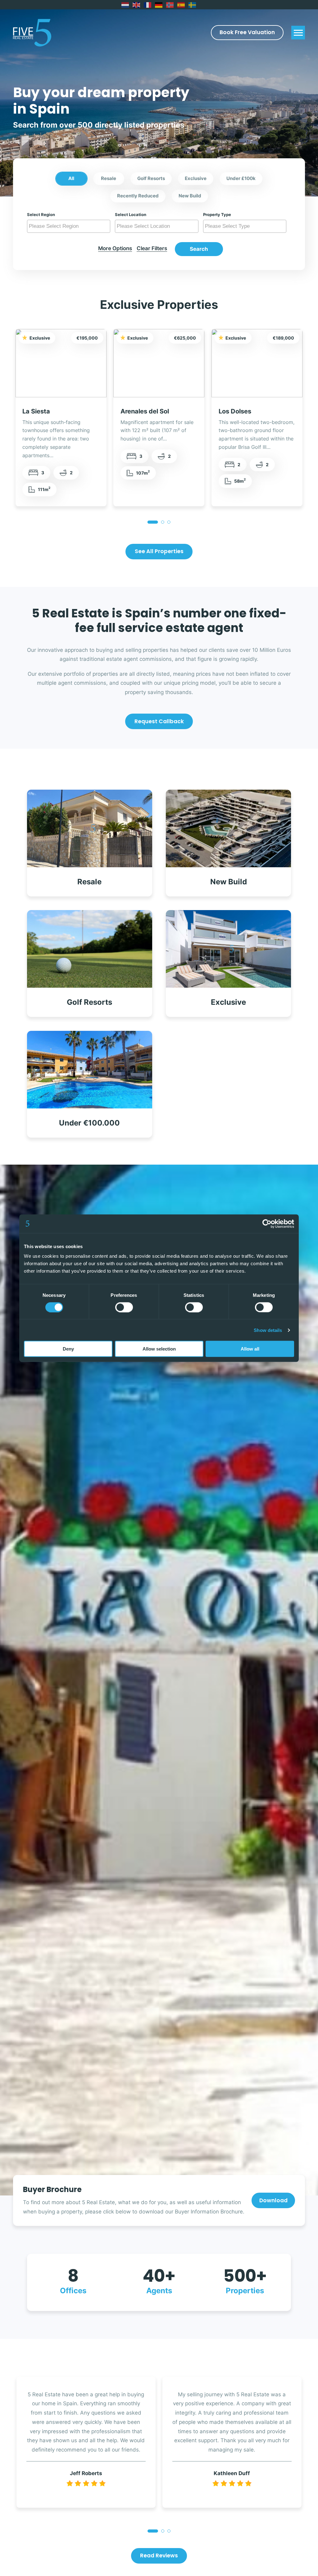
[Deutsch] (159, 5)
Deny (68, 1349)
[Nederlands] (125, 5)
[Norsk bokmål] (170, 5)
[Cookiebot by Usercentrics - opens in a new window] (267, 1224)
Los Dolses (235, 411)
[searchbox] (70, 226)
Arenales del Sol (145, 411)
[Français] (148, 5)
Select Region (41, 214)
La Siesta (36, 411)
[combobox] (69, 226)
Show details (268, 1330)
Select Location (131, 214)
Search (199, 249)
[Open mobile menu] (298, 33)
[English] (137, 5)
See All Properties (159, 551)
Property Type (217, 214)
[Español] (181, 5)
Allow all (250, 1349)
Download (273, 2200)
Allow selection (159, 1349)
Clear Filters (152, 248)
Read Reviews (159, 2556)
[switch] (124, 1307)
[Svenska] (193, 5)
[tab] (153, 522)
